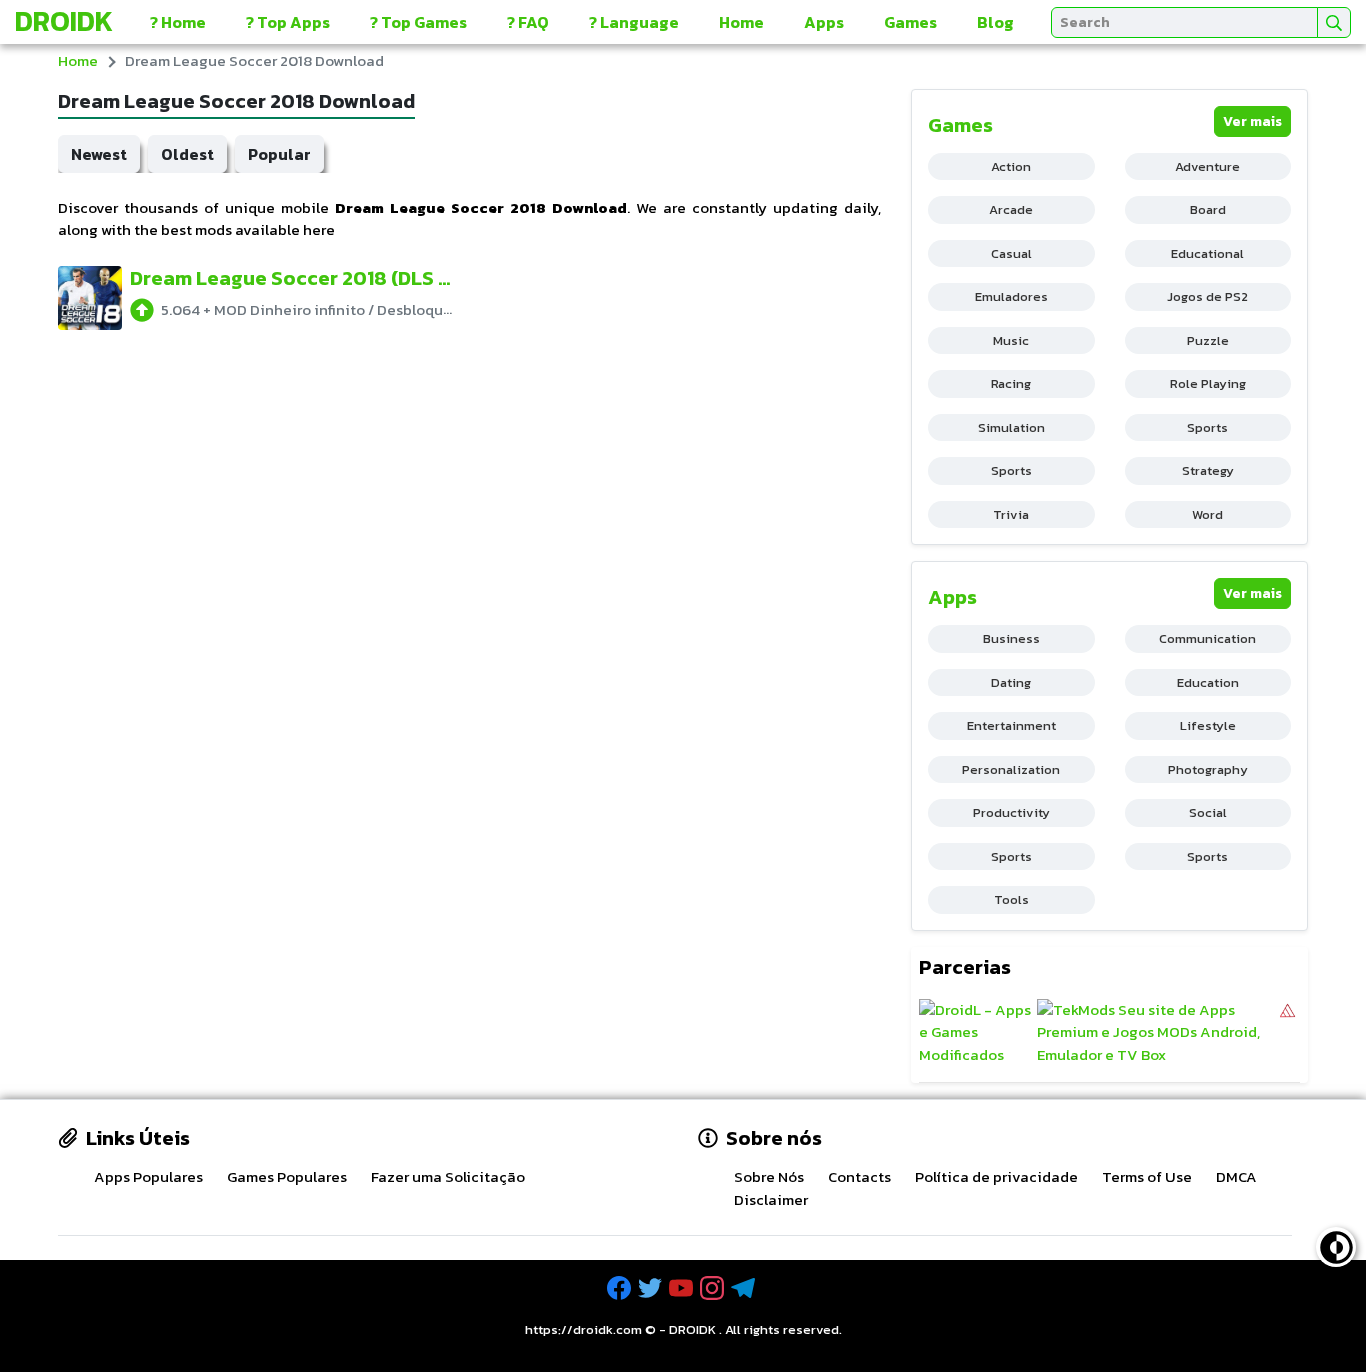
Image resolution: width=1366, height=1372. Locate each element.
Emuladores (1011, 296)
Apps (824, 22)
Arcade (1011, 209)
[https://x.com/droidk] (652, 1288)
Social (1208, 812)
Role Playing (1208, 383)
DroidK (64, 21)
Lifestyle (1208, 725)
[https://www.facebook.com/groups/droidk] (621, 1288)
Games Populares (287, 1176)
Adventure (1207, 166)
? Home (178, 22)
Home (741, 22)
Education (1208, 682)
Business (1011, 638)
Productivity (1011, 812)
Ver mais (1252, 121)
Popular (279, 154)
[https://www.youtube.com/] (683, 1288)
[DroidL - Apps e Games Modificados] (975, 1033)
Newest (99, 154)
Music (1011, 340)
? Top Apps (288, 22)
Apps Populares (148, 1176)
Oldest (187, 154)
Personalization (1011, 769)
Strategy (1208, 470)
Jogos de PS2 (1207, 296)
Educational (1207, 253)
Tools (1011, 899)
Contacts (859, 1176)
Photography (1208, 769)
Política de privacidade (996, 1176)
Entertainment (1011, 725)
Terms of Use (1147, 1176)
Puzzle (1208, 340)
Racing (1011, 383)
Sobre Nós (769, 1176)
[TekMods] (1157, 1033)
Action (1011, 166)
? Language (634, 22)
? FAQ (528, 22)
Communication (1207, 638)
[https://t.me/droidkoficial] (745, 1288)
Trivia (1011, 514)
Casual (1011, 253)
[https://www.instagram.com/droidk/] (714, 1288)
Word (1207, 514)
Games (910, 22)
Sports (1207, 427)
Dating (1011, 682)
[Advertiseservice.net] (1287, 1033)
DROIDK (692, 1329)
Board (1208, 209)
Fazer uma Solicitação (448, 1176)
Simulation (1011, 427)
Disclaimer (771, 1199)
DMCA (1236, 1176)
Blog (995, 22)
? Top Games (418, 22)
